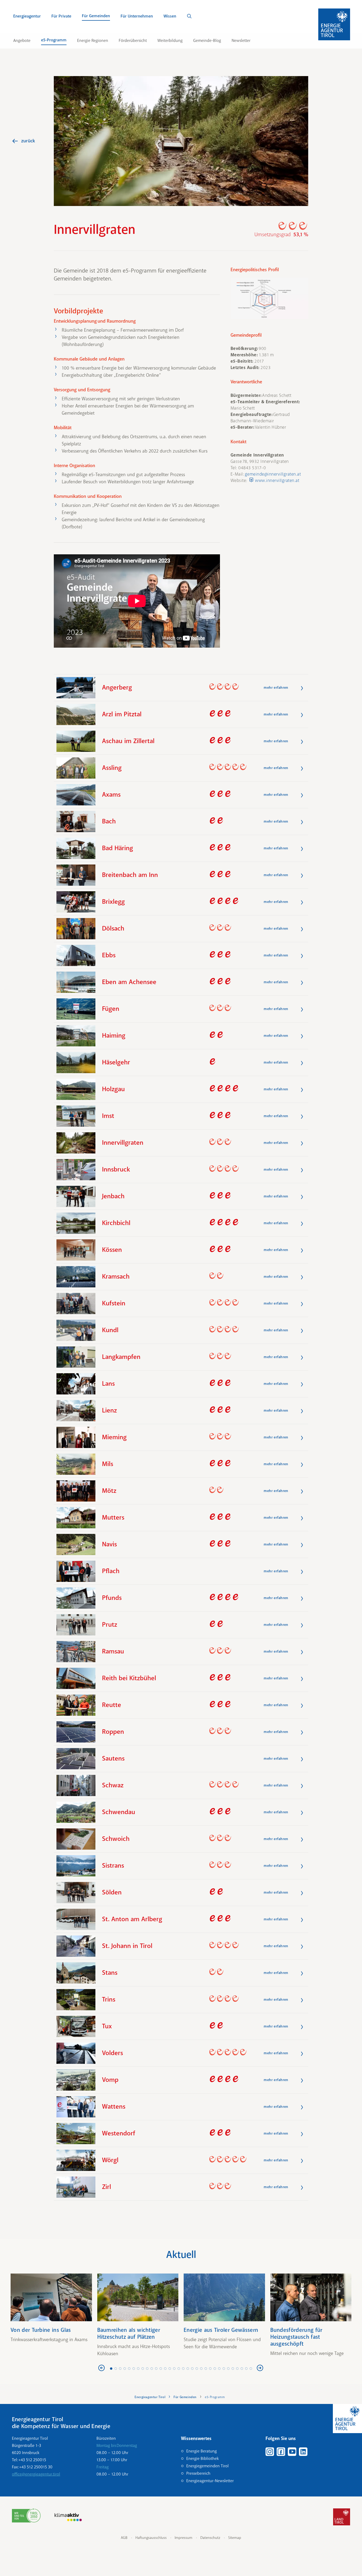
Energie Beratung (202, 2451)
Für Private (61, 16)
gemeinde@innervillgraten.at (273, 474)
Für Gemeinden (96, 16)
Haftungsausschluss (151, 2538)
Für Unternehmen (137, 16)
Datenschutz (210, 2538)
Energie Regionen (93, 41)
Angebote (22, 41)
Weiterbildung (170, 41)
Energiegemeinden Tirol (208, 2466)
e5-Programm (54, 40)
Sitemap (235, 2538)
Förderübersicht (133, 41)
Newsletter (241, 41)
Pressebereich (198, 2473)
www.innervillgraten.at (277, 480)
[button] (269, 298)
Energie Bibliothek (202, 2459)
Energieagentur (27, 16)
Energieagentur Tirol (150, 2397)
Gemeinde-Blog (207, 41)
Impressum (184, 2538)
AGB (124, 2538)
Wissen (170, 16)
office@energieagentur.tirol (36, 2474)
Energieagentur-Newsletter (210, 2481)
